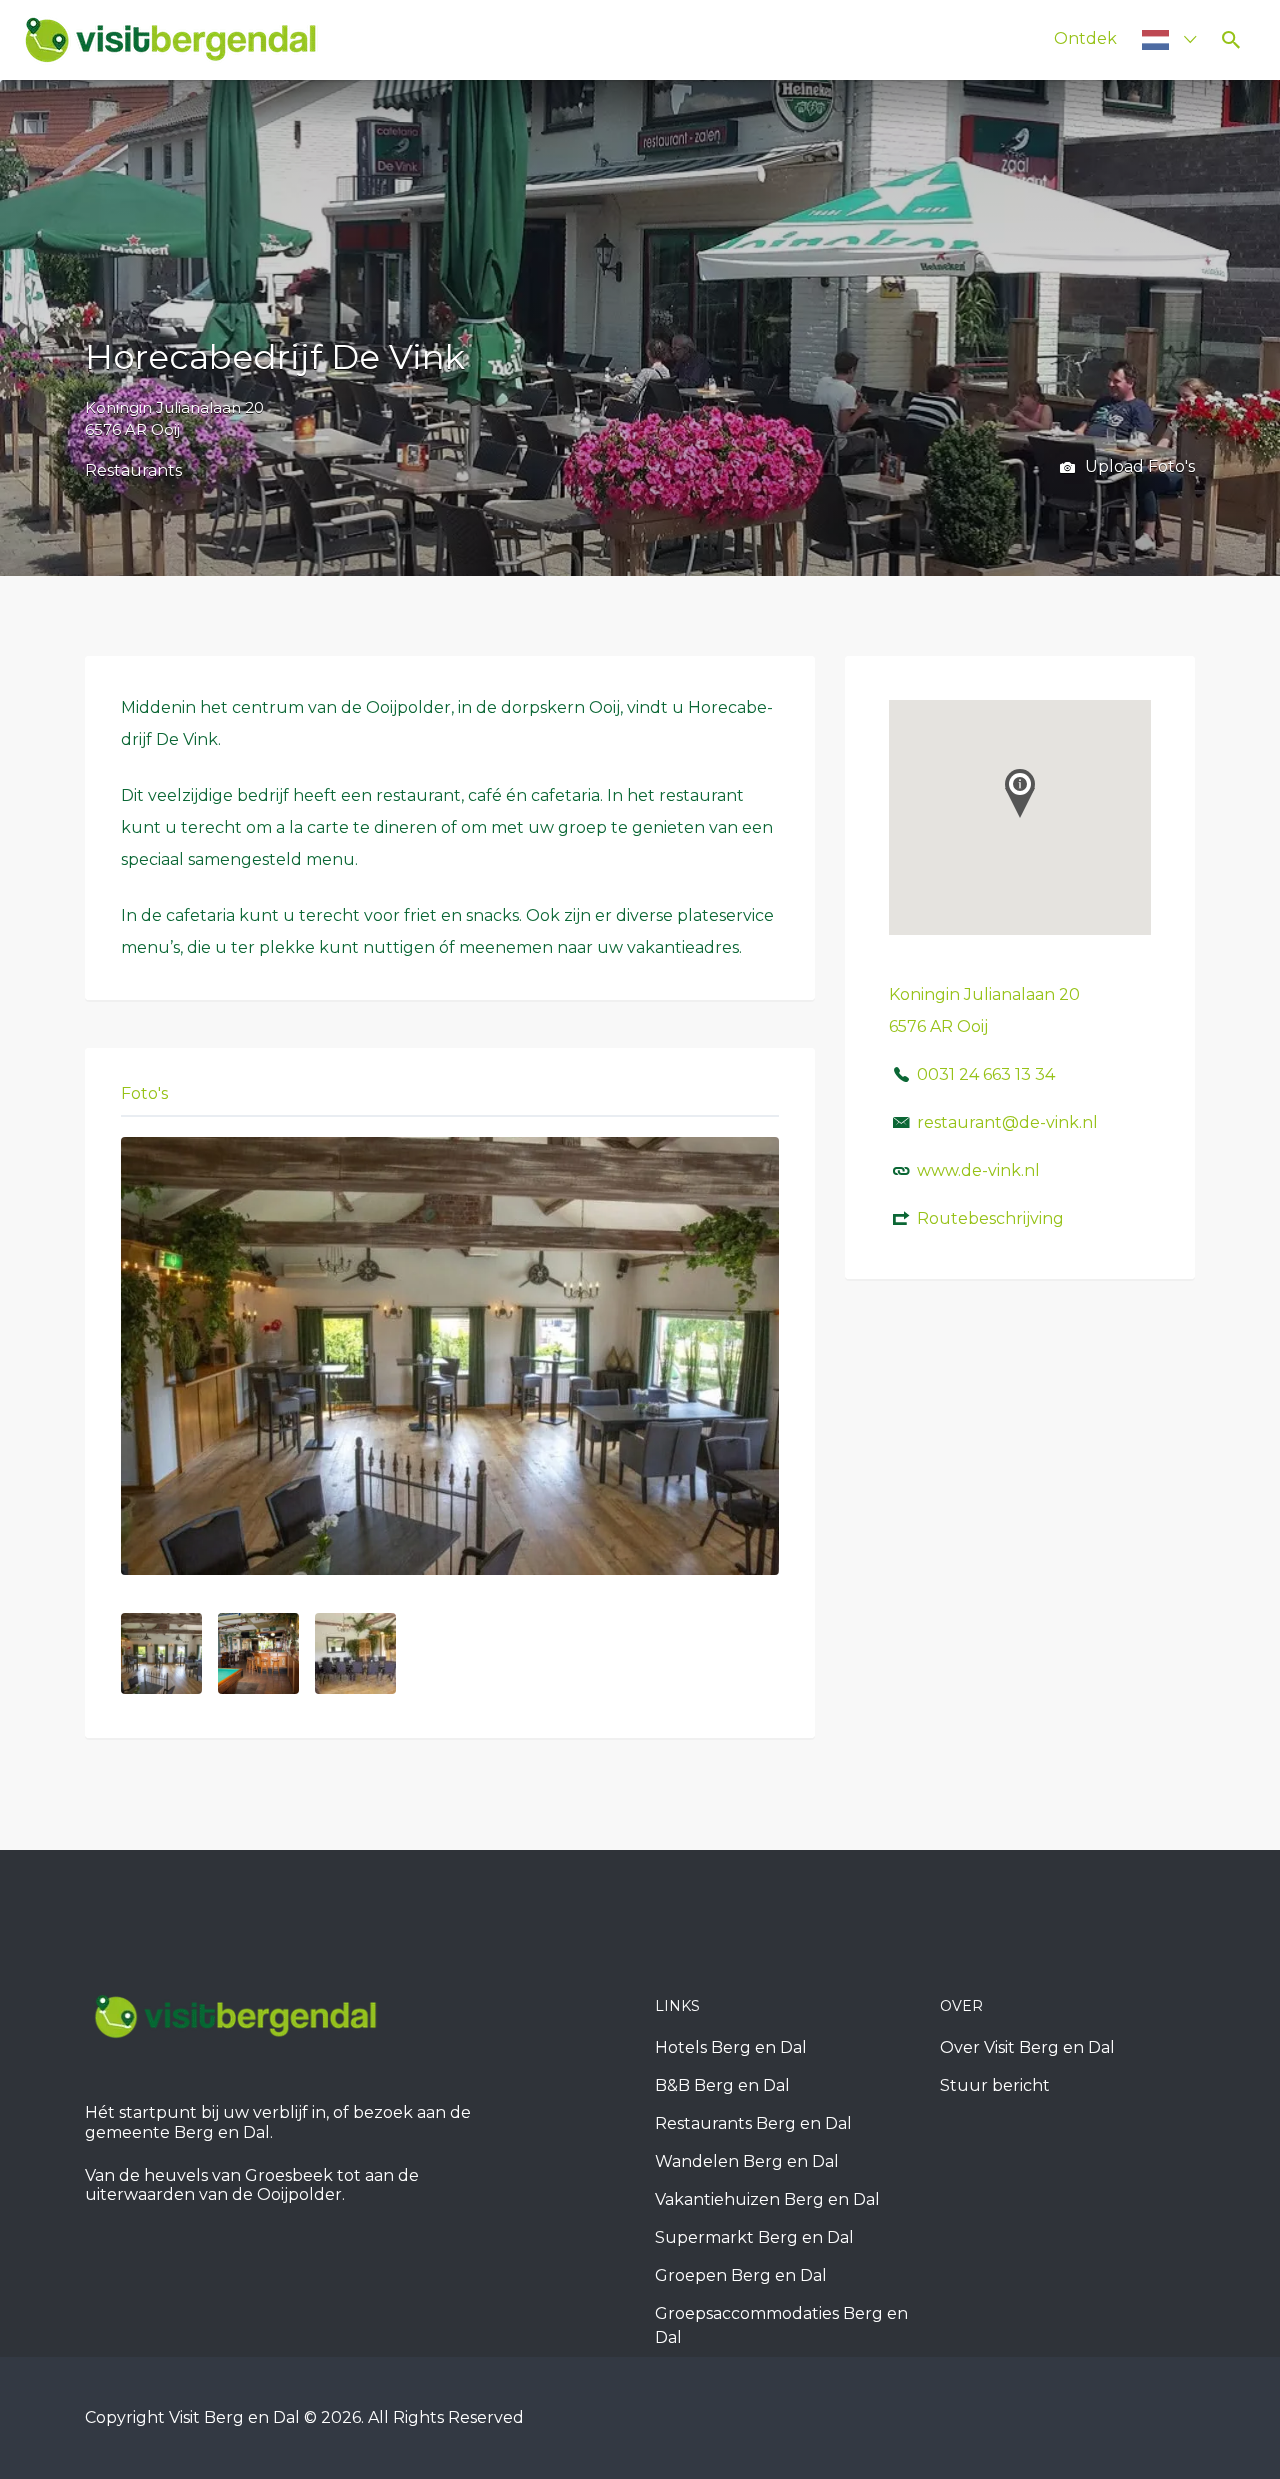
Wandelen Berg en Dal (747, 2161)
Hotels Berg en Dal (731, 2047)
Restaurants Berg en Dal (753, 2123)
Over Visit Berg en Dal (1027, 2047)
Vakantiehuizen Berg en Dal (767, 2199)
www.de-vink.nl (978, 1170)
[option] (450, 1356)
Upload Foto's (1138, 466)
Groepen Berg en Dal (741, 2275)
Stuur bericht (995, 2085)
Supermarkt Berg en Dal (754, 2237)
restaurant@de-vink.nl (1007, 1122)
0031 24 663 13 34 (986, 1074)
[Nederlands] (1160, 39)
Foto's (144, 1093)
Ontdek (1085, 38)
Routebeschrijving (990, 1218)
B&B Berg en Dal (722, 2085)
